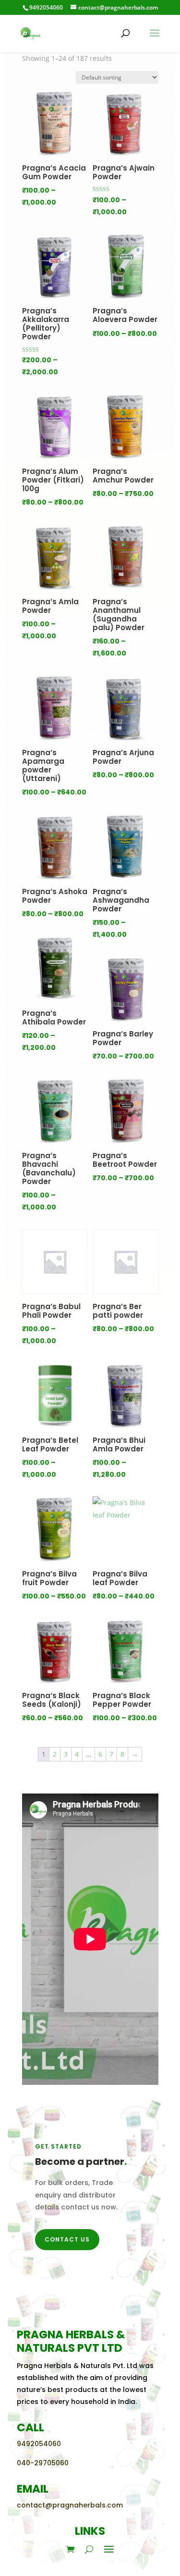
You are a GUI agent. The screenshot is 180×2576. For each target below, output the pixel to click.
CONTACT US (67, 2239)
